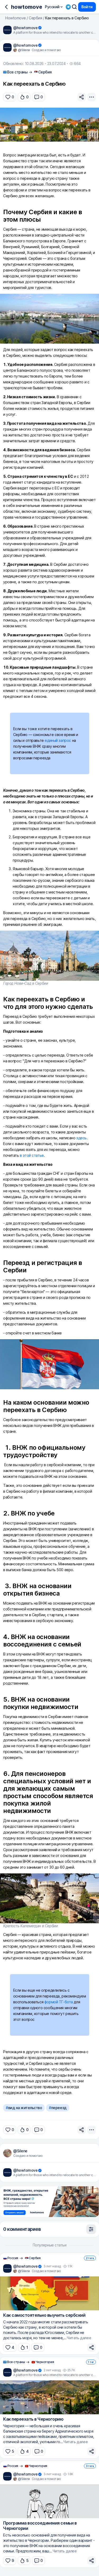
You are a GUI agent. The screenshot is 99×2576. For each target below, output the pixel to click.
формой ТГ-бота (59, 2002)
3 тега (90, 2466)
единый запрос (58, 740)
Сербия (35, 18)
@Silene (20, 2151)
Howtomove (16, 18)
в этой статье (32, 1155)
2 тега (90, 2258)
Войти (87, 7)
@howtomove (25, 28)
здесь (81, 1138)
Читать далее (79, 2338)
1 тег (91, 2362)
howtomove (27, 7)
